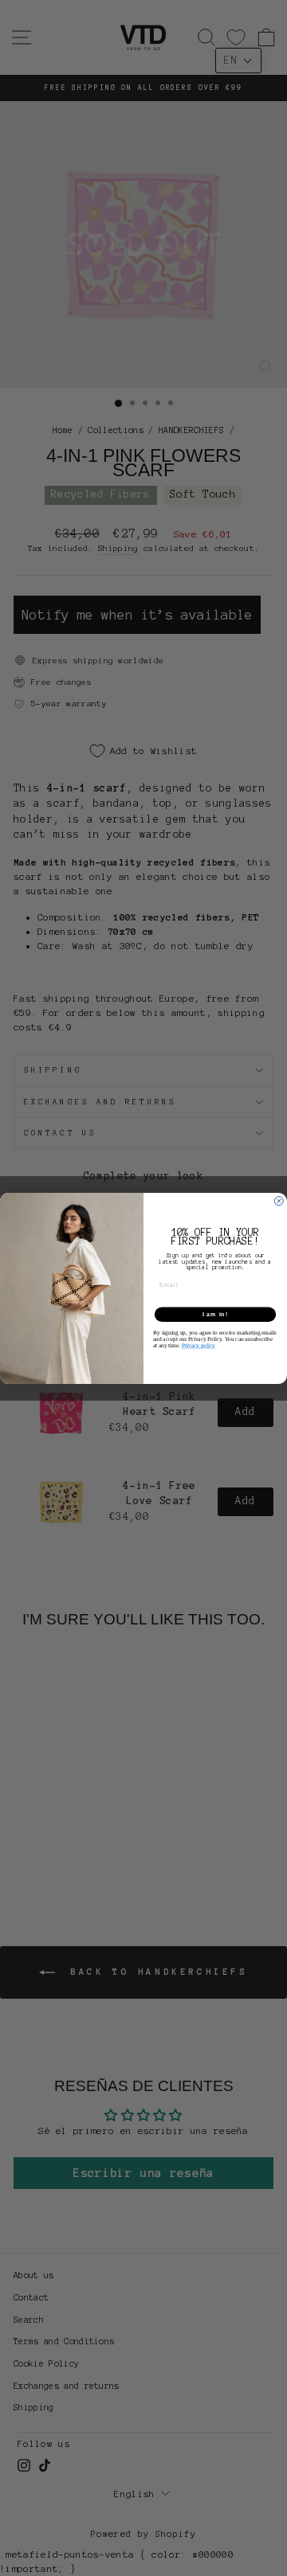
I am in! (215, 1314)
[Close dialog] (279, 1200)
